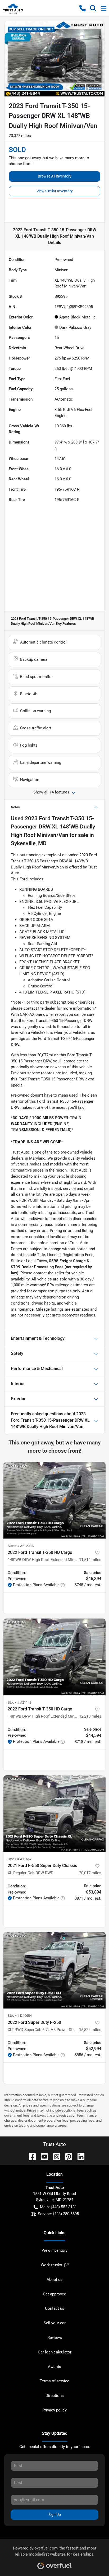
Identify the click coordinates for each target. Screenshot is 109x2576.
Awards (54, 2367)
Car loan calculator (55, 2352)
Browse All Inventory (55, 176)
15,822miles (90, 2030)
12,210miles (90, 1716)
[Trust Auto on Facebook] (30, 2156)
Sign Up (55, 2515)
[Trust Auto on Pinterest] (67, 2156)
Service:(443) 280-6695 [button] (58, 2214)
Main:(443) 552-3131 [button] (58, 2207)
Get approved (54, 2294)
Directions (55, 2396)
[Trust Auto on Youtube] (42, 2156)
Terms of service (54, 2381)
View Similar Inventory (55, 191)
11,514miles (90, 1560)
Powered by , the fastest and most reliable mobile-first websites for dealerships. (55, 2551)
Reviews (55, 2338)
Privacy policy (54, 2410)
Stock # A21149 (20, 1702)
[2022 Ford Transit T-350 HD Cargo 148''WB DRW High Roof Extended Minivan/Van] (54, 1657)
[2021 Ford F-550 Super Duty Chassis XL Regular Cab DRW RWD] (54, 1814)
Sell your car (55, 2323)
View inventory (54, 2250)
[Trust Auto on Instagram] (54, 2156)
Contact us (55, 2308)
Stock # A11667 (20, 1859)
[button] (83, 8)
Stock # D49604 (20, 2016)
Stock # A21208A (21, 1546)
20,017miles (90, 1873)
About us (54, 2280)
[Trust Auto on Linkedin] (79, 2156)
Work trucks (51, 2265)
